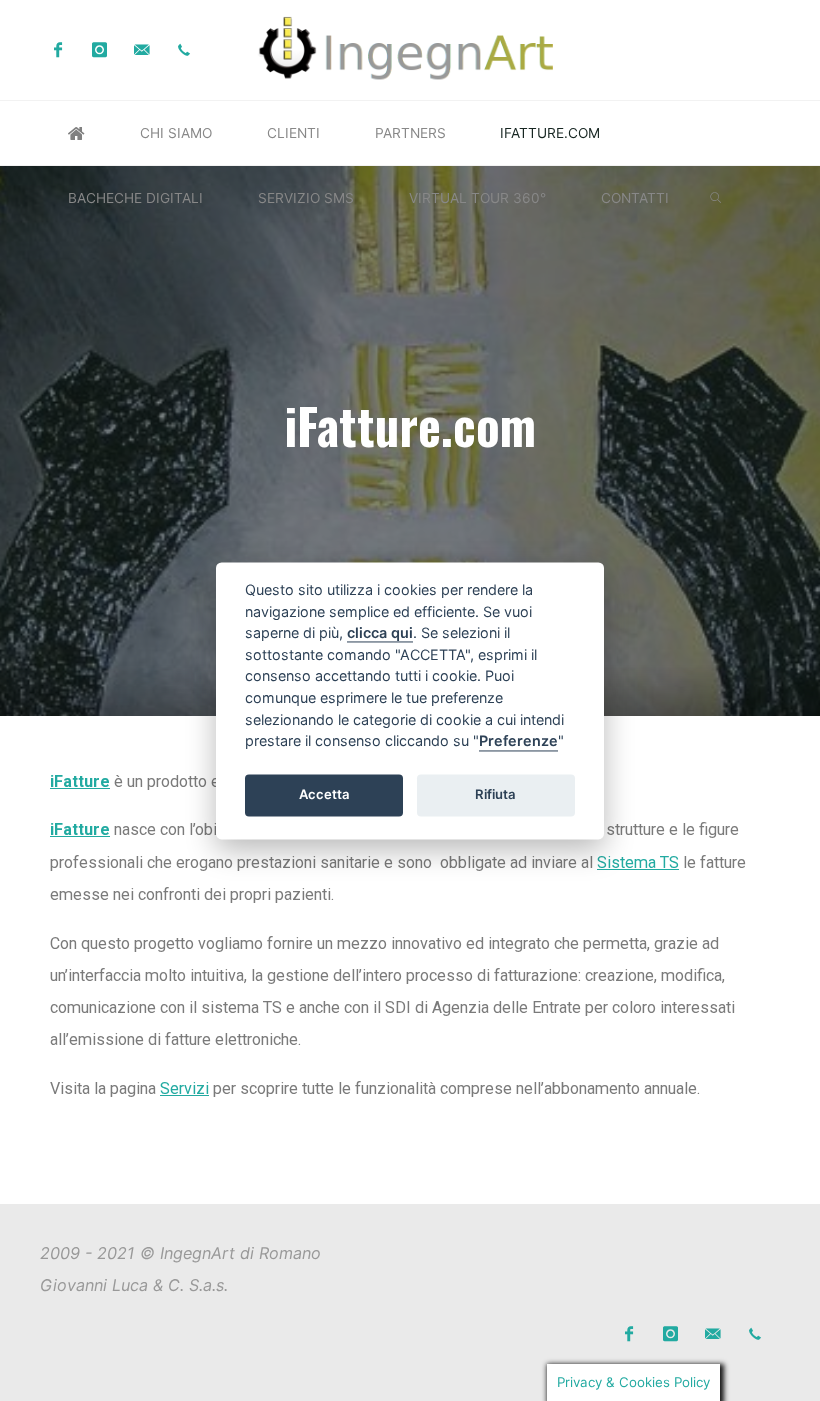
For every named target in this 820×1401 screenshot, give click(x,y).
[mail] (142, 50)
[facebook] (57, 50)
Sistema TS (638, 862)
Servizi (184, 1088)
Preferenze (518, 741)
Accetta (324, 795)
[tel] (184, 50)
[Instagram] (100, 50)
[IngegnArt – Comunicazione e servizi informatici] (410, 48)
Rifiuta (495, 795)
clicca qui (380, 633)
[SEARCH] (715, 199)
